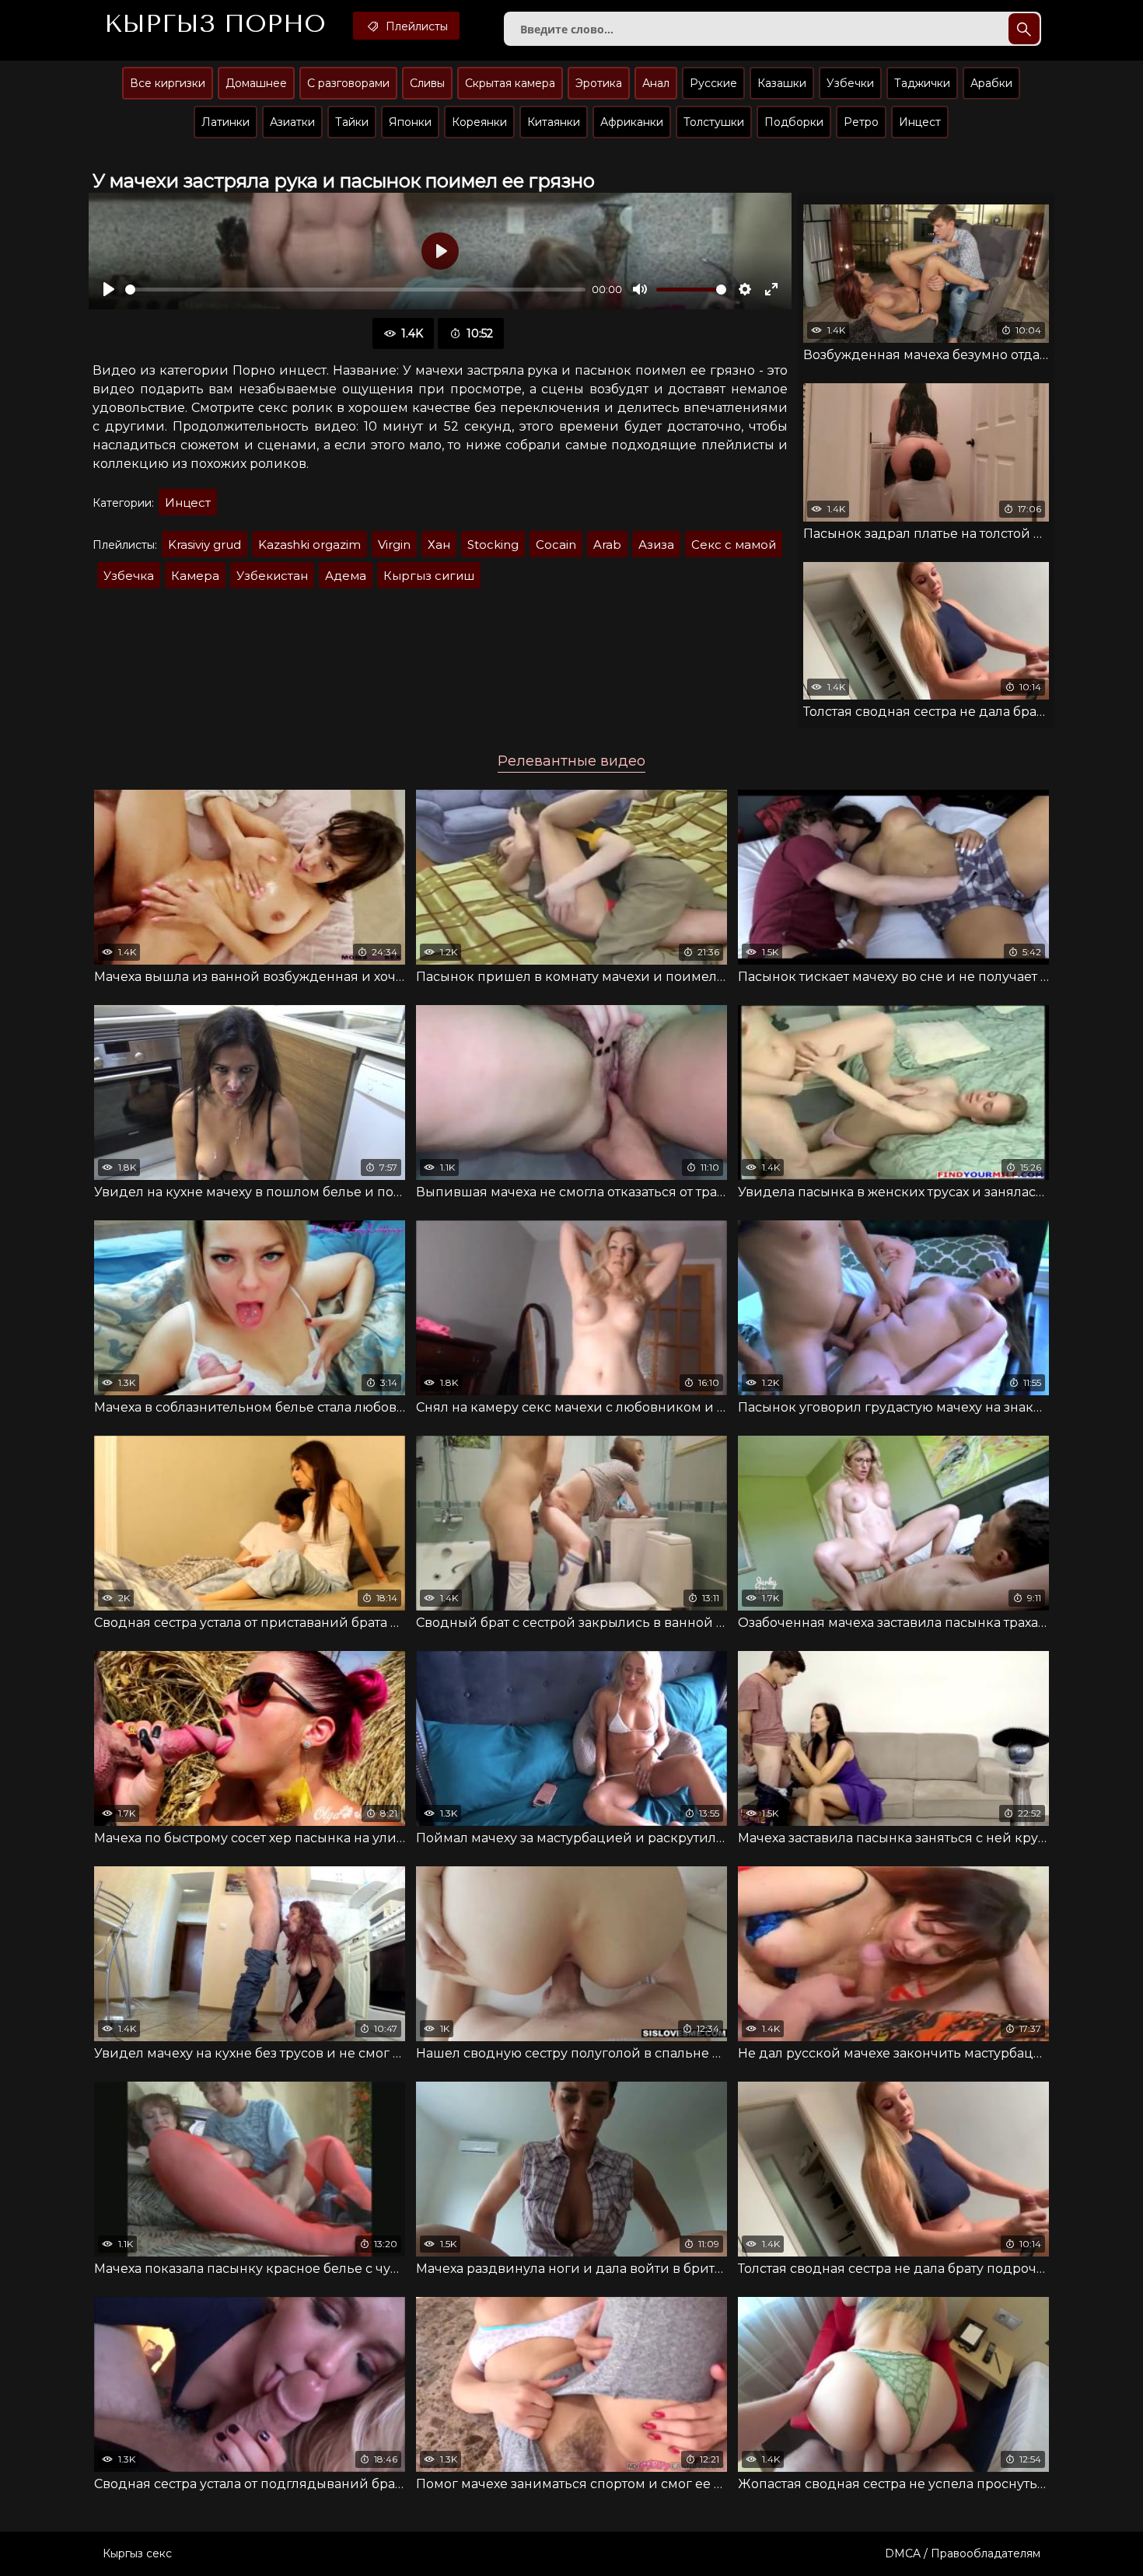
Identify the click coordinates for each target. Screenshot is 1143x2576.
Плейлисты (415, 26)
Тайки (352, 122)
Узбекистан (272, 576)
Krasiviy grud (204, 545)
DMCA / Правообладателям (963, 2553)
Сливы (427, 83)
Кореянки (479, 122)
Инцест (920, 122)
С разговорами (348, 83)
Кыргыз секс (137, 2553)
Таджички (922, 83)
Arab (607, 545)
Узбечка (129, 576)
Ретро (861, 122)
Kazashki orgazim (309, 545)
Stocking (493, 545)
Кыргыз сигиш (429, 576)
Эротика (599, 83)
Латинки (225, 122)
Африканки (632, 122)
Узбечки (850, 83)
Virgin (394, 545)
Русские (713, 83)
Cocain (556, 545)
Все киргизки (168, 83)
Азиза (656, 545)
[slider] (355, 290)
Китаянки (554, 122)
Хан (439, 545)
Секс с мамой (734, 545)
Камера (195, 576)
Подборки (794, 122)
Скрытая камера (510, 83)
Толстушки (714, 122)
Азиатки (292, 122)
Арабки (991, 83)
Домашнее (256, 83)
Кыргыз (215, 24)
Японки (410, 122)
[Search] (1024, 29)
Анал (656, 83)
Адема (346, 576)
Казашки (782, 83)
